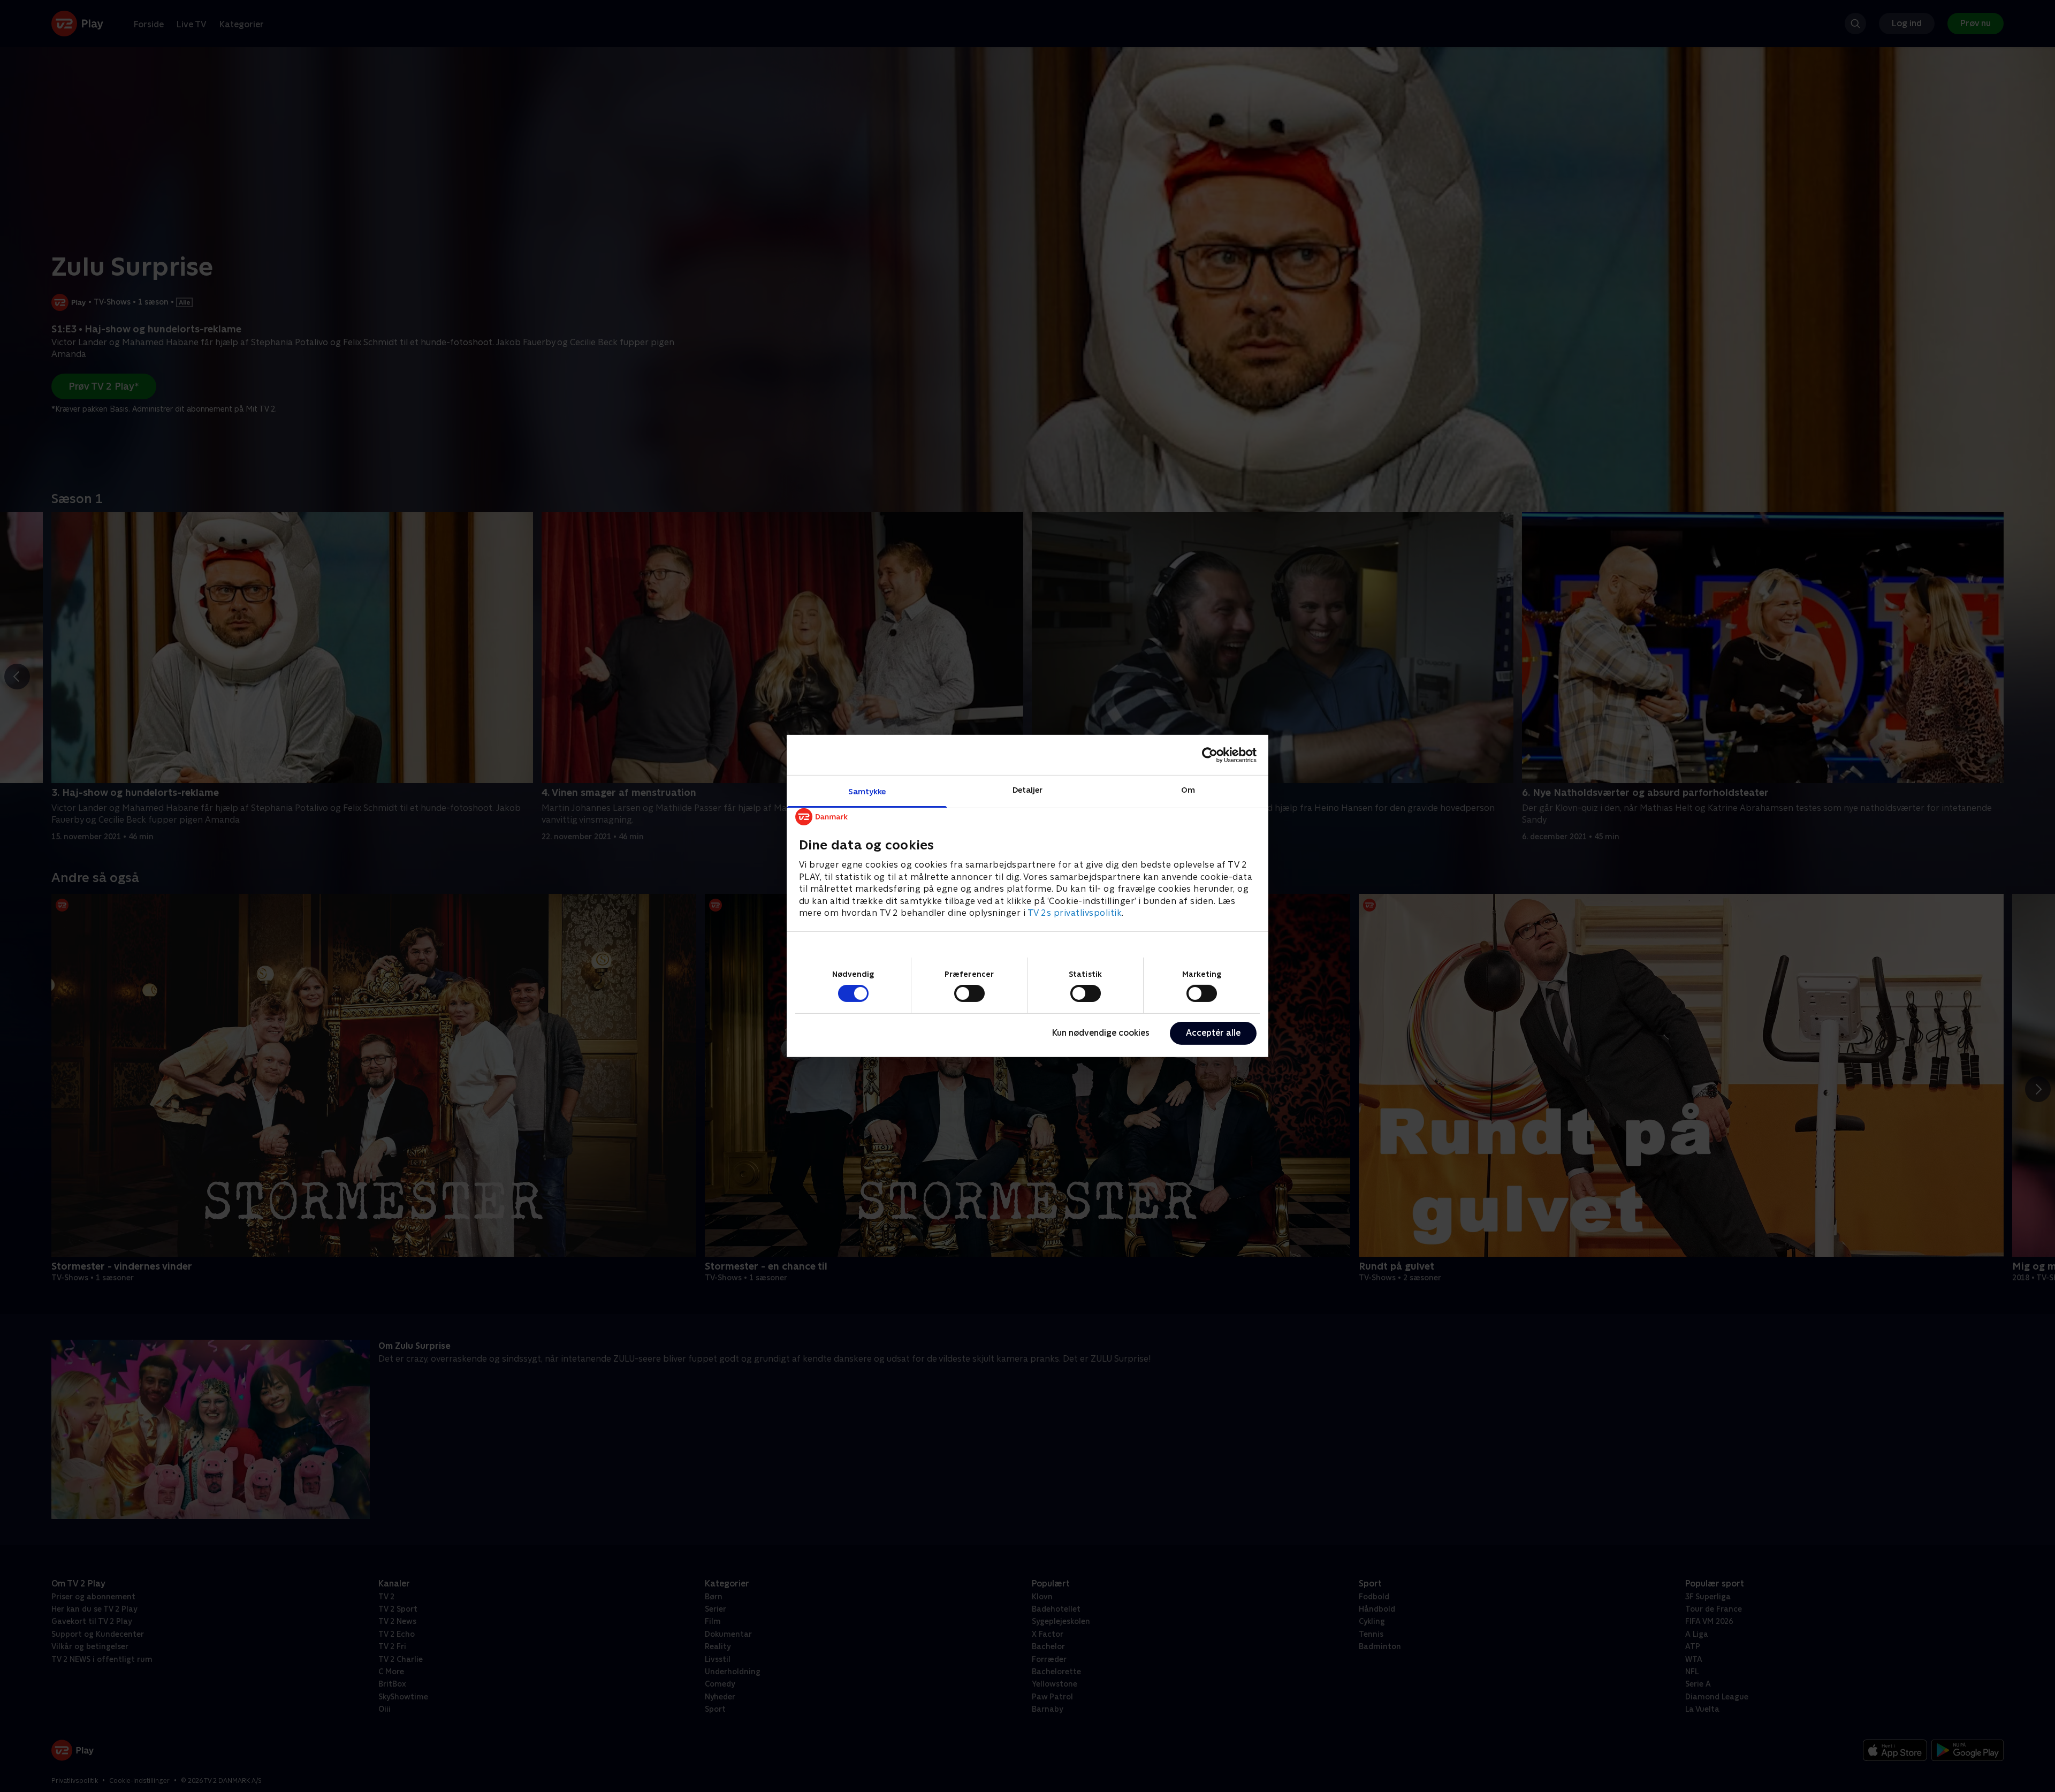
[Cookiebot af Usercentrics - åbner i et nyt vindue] (1210, 755)
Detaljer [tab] (1028, 790)
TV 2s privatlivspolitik (1075, 913)
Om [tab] (1188, 790)
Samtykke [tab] (867, 791)
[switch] (969, 993)
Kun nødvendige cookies (1101, 1033)
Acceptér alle (1213, 1033)
